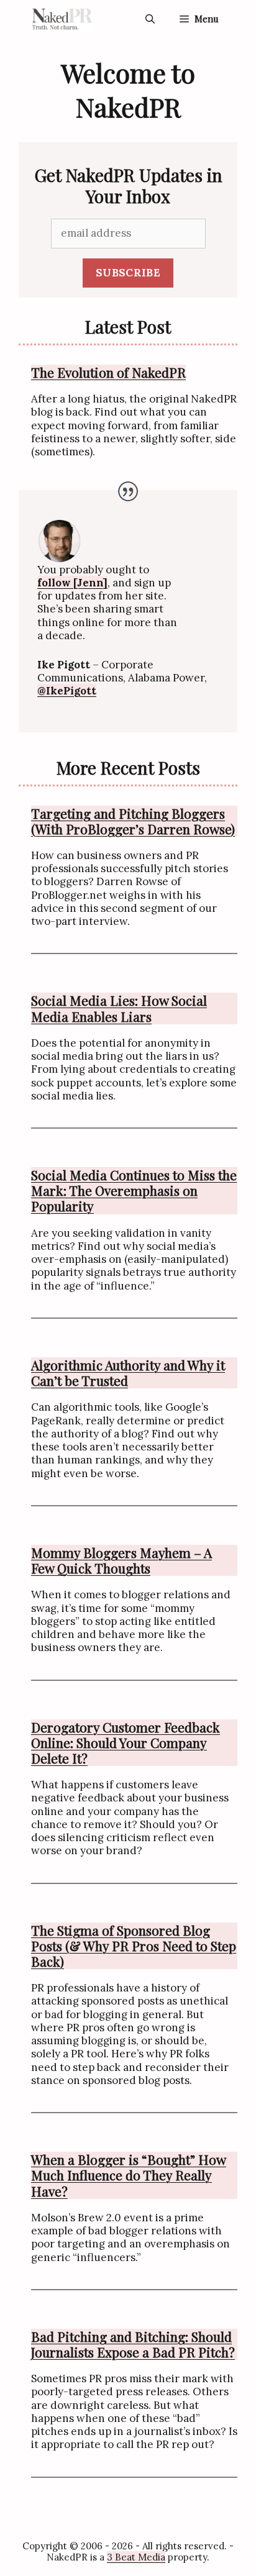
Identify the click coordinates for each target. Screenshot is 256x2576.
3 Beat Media (136, 2557)
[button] (150, 19)
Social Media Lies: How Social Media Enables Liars (119, 1008)
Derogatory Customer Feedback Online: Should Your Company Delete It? (126, 1743)
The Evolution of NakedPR (108, 372)
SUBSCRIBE (128, 273)
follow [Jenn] (72, 583)
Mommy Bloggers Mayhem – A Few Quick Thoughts (121, 1560)
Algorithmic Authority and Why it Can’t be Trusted (128, 1373)
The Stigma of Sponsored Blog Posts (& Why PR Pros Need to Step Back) (134, 1946)
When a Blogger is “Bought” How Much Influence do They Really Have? (129, 2175)
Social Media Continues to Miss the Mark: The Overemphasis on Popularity (134, 1191)
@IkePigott (67, 691)
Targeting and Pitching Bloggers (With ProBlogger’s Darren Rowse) (133, 821)
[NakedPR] (63, 19)
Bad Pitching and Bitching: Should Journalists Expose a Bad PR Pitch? (133, 2344)
